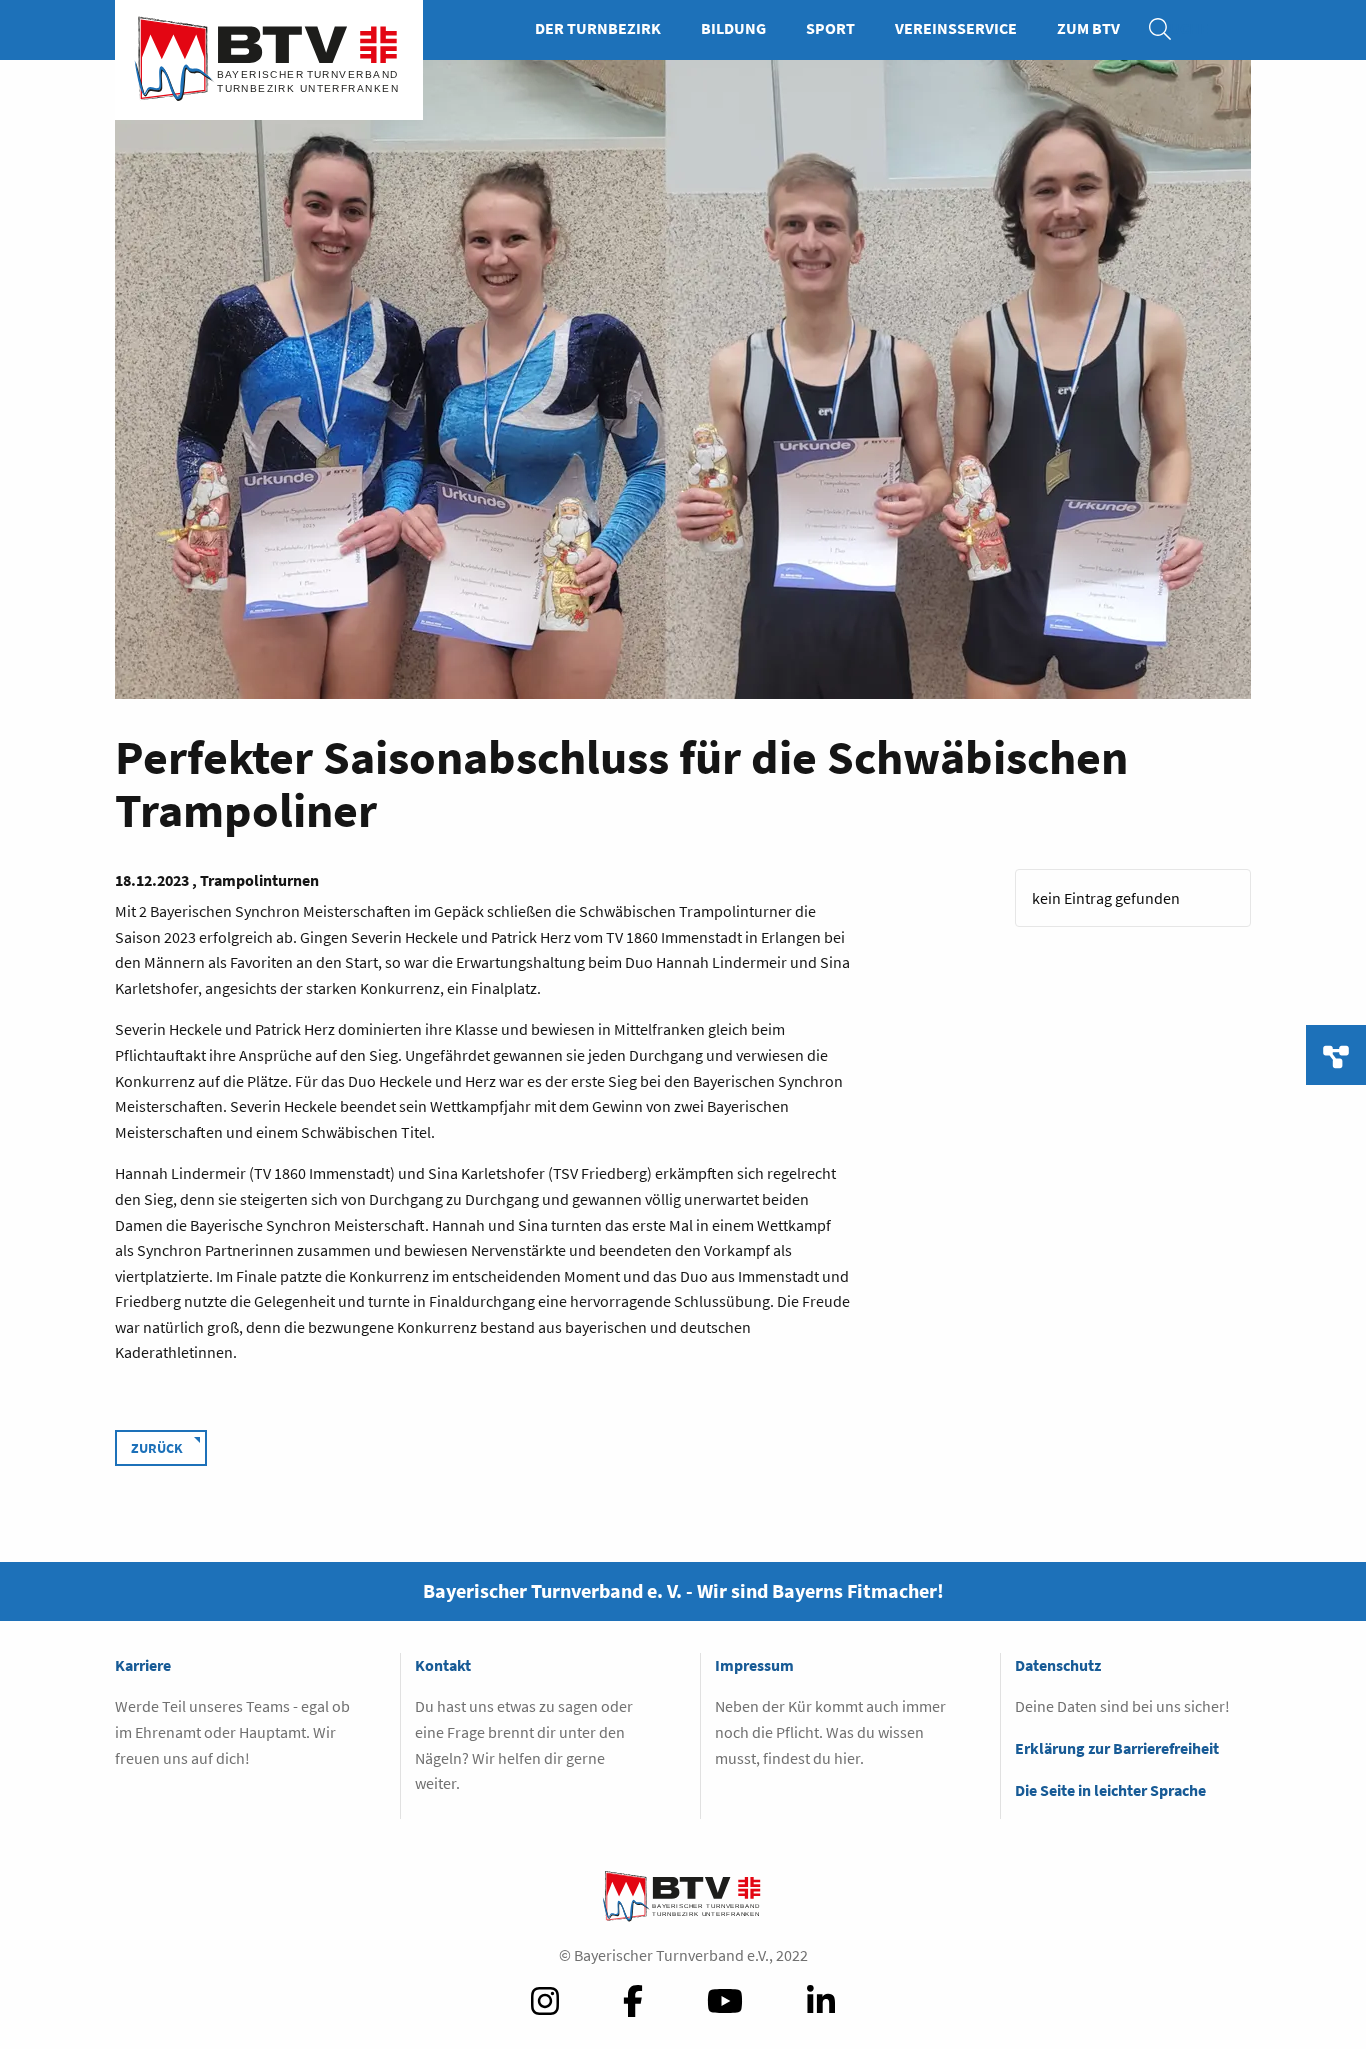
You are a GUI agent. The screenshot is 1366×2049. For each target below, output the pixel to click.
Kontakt (443, 1665)
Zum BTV (1088, 28)
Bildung (733, 28)
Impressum (754, 1665)
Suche (1170, 28)
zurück (157, 1448)
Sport (830, 28)
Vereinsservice (956, 28)
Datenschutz (1058, 1665)
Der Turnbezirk (598, 28)
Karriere (143, 1665)
